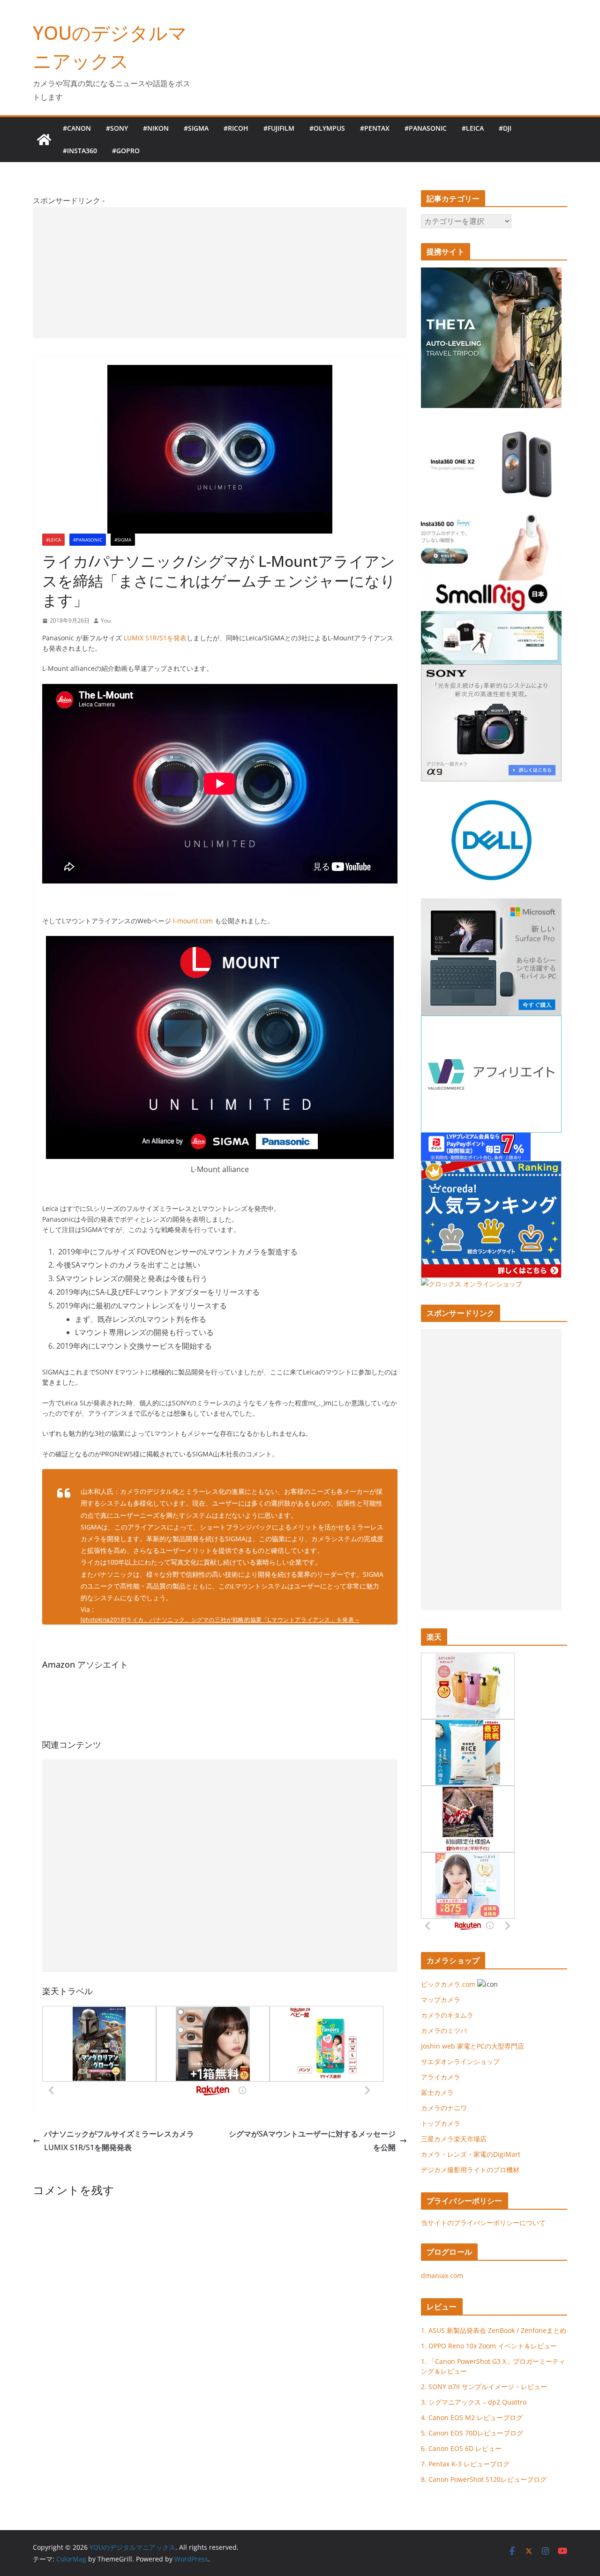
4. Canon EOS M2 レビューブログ (472, 2417)
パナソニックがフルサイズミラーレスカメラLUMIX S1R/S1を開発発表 (119, 2141)
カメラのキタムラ (447, 2015)
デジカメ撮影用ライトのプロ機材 (470, 2170)
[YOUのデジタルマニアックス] (44, 140)
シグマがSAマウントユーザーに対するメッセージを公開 (312, 2141)
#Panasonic (426, 128)
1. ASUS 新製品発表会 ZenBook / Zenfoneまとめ (494, 2330)
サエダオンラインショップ (460, 2061)
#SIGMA (196, 128)
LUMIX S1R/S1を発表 (155, 638)
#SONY (117, 128)
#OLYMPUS (327, 128)
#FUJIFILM (279, 128)
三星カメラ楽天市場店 (454, 2139)
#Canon (77, 128)
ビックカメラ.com (448, 1984)
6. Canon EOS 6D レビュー (461, 2448)
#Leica (473, 128)
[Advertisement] (220, 273)
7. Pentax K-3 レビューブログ (465, 2464)
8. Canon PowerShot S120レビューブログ (484, 2479)
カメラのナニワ (444, 2108)
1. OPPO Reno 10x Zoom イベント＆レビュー (489, 2346)
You (106, 620)
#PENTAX (375, 128)
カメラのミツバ (444, 2030)
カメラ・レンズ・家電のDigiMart (471, 2154)
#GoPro (126, 151)
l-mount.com (193, 921)
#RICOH (236, 128)
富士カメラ (437, 2092)
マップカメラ (441, 2000)
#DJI (505, 128)
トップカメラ (444, 2123)
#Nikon (156, 128)
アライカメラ (441, 2077)
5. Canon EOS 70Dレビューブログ (472, 2433)
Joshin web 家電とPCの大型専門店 (472, 2046)
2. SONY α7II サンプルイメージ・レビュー (484, 2387)
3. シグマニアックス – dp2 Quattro (474, 2402)
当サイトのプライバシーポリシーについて (483, 2223)
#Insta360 (80, 151)
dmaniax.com (442, 2275)
